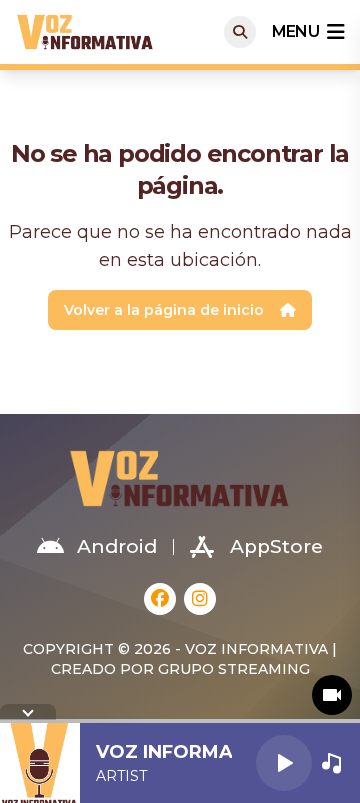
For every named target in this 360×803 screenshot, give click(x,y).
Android (117, 546)
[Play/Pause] (284, 763)
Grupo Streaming (234, 669)
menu (295, 31)
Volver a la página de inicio (164, 310)
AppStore (276, 546)
